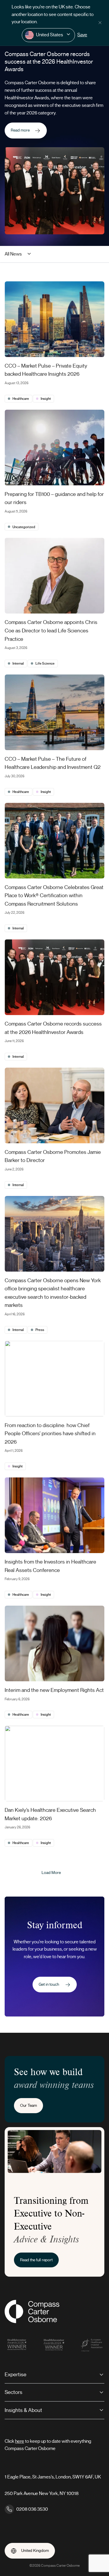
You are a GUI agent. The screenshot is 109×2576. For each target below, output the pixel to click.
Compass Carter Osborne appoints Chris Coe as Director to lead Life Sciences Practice (51, 630)
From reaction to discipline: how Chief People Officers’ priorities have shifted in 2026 (50, 1434)
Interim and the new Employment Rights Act (54, 1690)
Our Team (28, 2105)
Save (82, 35)
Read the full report (36, 2260)
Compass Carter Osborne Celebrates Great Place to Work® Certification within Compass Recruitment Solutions (54, 896)
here (20, 2441)
